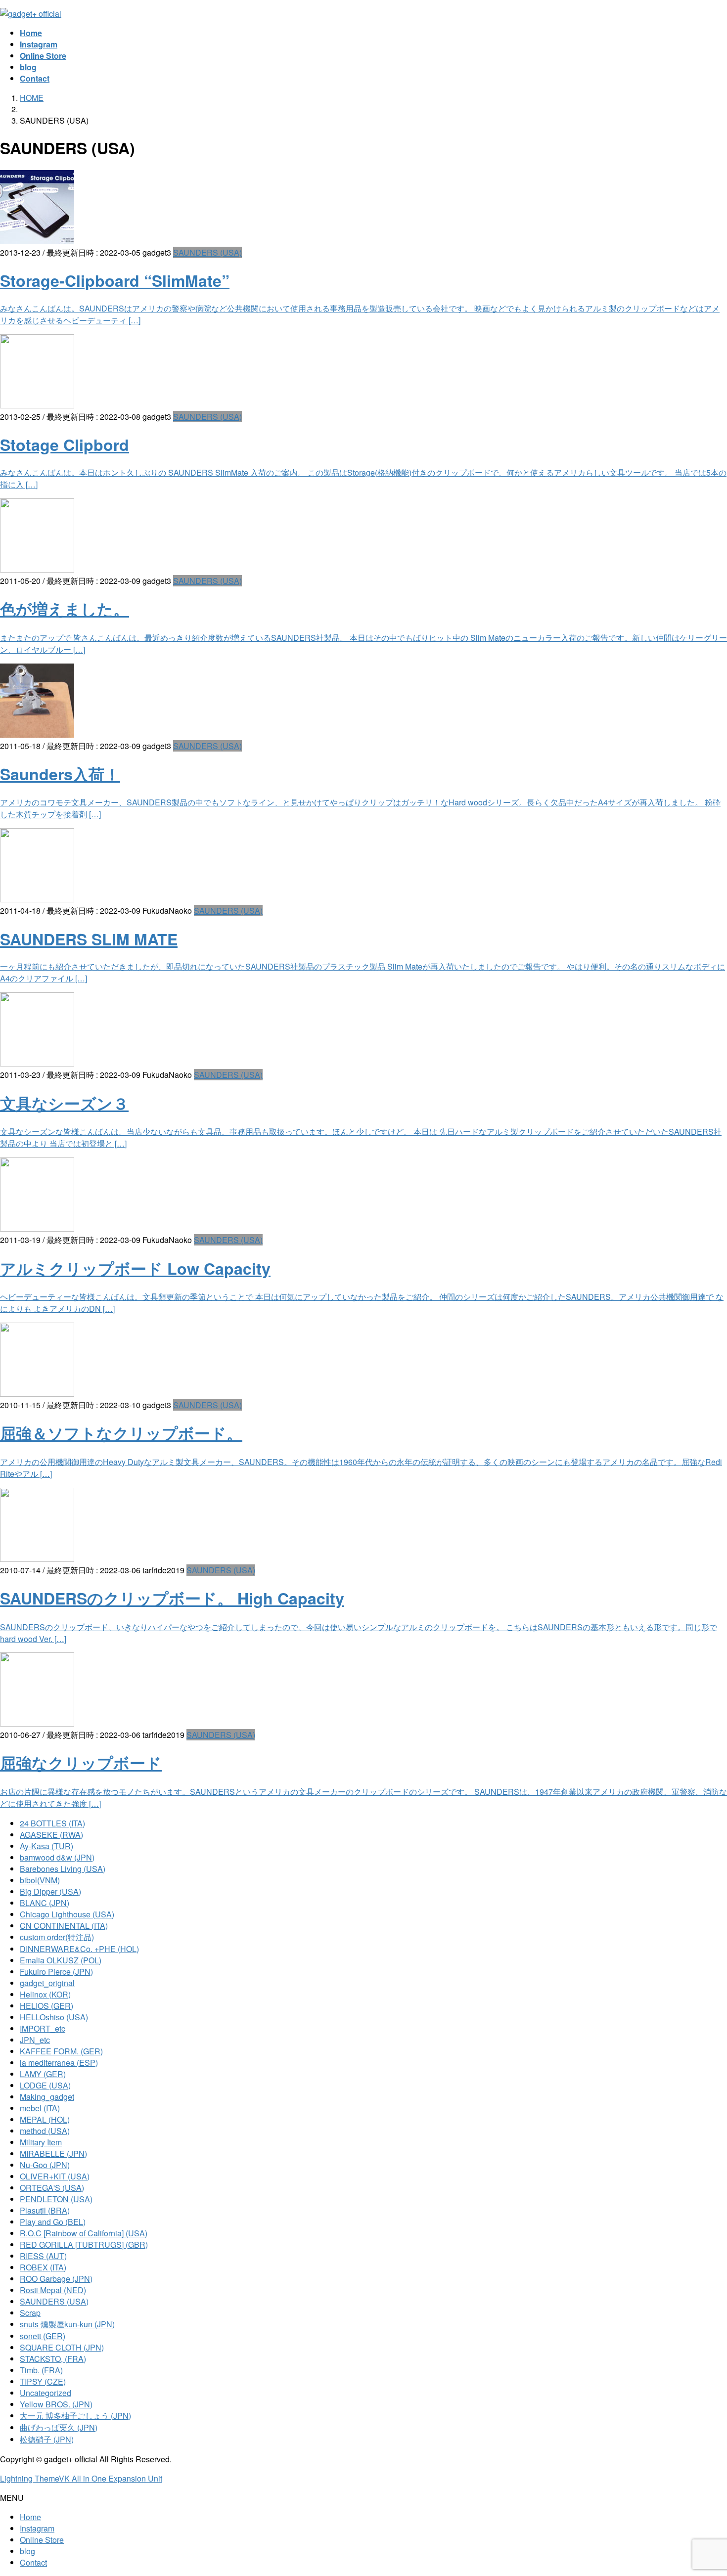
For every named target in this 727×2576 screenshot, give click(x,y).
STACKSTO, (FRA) (53, 2359)
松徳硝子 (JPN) (47, 2439)
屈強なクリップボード (81, 1763)
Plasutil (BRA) (45, 2210)
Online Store (42, 2540)
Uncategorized (45, 2393)
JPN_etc (35, 2040)
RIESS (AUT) (43, 2256)
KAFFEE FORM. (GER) (61, 2051)
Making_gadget (47, 2097)
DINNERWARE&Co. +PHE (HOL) (79, 1949)
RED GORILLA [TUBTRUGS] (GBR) (84, 2244)
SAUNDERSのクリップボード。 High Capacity (172, 1598)
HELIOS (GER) (46, 2006)
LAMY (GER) (43, 2074)
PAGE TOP (703, 2489)
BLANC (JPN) (45, 1903)
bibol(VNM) (40, 1880)
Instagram (37, 2528)
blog (27, 2551)
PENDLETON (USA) (56, 2199)
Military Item (41, 2142)
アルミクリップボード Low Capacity (135, 1268)
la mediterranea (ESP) (59, 2063)
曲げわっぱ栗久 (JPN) (59, 2427)
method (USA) (45, 2131)
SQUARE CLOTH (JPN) (62, 2347)
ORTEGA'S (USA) (52, 2188)
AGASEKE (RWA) (51, 1835)
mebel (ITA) (40, 2108)
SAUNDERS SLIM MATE (89, 939)
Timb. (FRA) (41, 2370)
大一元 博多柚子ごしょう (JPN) (75, 2416)
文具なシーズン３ (64, 1103)
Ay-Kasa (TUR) (46, 1846)
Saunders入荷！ (60, 774)
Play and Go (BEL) (53, 2222)
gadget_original (47, 1983)
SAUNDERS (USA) (207, 252)
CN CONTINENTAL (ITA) (64, 1926)
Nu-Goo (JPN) (45, 2165)
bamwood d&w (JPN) (57, 1857)
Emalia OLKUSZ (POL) (61, 1960)
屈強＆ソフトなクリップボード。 (121, 1433)
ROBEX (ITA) (43, 2267)
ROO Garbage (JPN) (56, 2279)
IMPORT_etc (43, 2028)
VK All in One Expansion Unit (111, 2478)
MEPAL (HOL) (45, 2119)
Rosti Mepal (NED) (53, 2290)
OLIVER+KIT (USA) (55, 2176)
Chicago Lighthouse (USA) (67, 1914)
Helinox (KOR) (45, 1994)
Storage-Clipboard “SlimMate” (115, 280)
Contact (33, 2562)
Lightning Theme (29, 2478)
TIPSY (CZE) (43, 2381)
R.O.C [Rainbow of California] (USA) (84, 2233)
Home (30, 2517)
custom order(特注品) (57, 1937)
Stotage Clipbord (65, 444)
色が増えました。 (65, 609)
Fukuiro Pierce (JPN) (56, 1972)
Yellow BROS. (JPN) (56, 2404)
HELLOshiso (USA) (54, 2017)
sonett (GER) (43, 2336)
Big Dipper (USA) (50, 1891)
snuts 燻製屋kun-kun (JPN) (67, 2324)
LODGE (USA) (45, 2085)
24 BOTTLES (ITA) (52, 1823)
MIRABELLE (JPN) (53, 2154)
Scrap (30, 2313)
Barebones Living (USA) (63, 1869)
